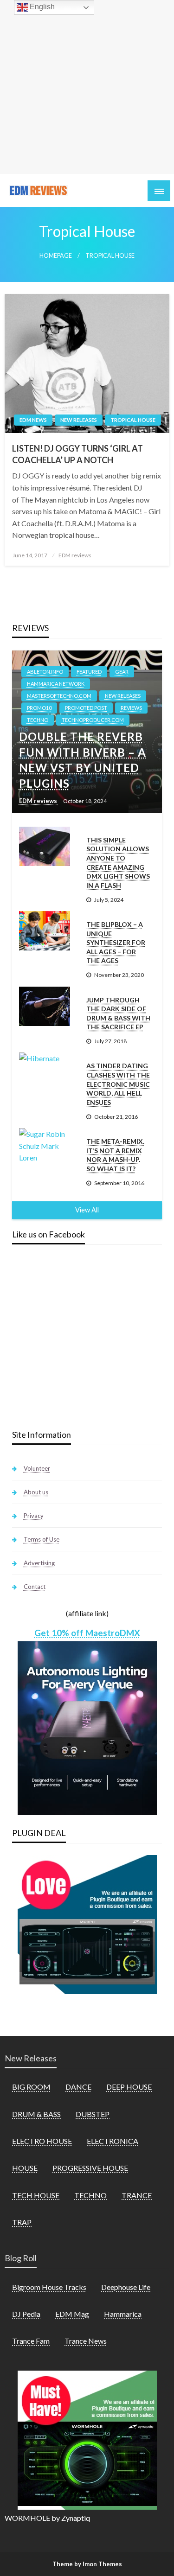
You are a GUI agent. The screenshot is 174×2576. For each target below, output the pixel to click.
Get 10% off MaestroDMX (87, 1633)
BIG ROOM (31, 2087)
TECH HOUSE (36, 2195)
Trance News (86, 2341)
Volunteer (37, 1468)
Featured (89, 672)
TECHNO (38, 720)
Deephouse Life (126, 2287)
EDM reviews (75, 555)
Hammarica (123, 2314)
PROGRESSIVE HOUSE (90, 2168)
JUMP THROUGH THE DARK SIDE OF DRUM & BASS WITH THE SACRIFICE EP (118, 1014)
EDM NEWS (33, 420)
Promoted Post (86, 708)
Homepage (56, 256)
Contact (35, 1587)
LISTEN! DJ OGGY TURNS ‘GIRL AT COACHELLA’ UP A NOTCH (77, 454)
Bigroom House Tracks (49, 2287)
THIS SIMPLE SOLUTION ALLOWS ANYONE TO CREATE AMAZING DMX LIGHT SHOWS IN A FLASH (118, 863)
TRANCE (137, 2195)
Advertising (39, 1563)
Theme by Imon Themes (87, 2564)
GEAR (122, 672)
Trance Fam (31, 2341)
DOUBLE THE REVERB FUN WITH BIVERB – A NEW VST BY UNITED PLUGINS (83, 760)
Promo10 (39, 708)
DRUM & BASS (36, 2114)
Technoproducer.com (93, 720)
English (41, 7)
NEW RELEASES (79, 420)
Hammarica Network (56, 684)
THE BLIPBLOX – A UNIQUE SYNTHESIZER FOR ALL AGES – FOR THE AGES (116, 942)
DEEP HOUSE (129, 2087)
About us (36, 1492)
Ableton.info (45, 672)
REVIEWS (131, 708)
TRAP (22, 2222)
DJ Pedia (26, 2314)
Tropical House (133, 420)
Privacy (34, 1516)
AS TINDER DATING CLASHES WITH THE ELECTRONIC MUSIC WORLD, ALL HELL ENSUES (118, 1084)
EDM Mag (72, 2314)
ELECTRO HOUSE (42, 2141)
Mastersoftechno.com (59, 696)
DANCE (78, 2087)
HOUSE (25, 2168)
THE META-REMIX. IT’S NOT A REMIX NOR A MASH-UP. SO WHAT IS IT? (115, 1155)
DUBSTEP (93, 2114)
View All (87, 1210)
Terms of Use (42, 1539)
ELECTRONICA (113, 2141)
